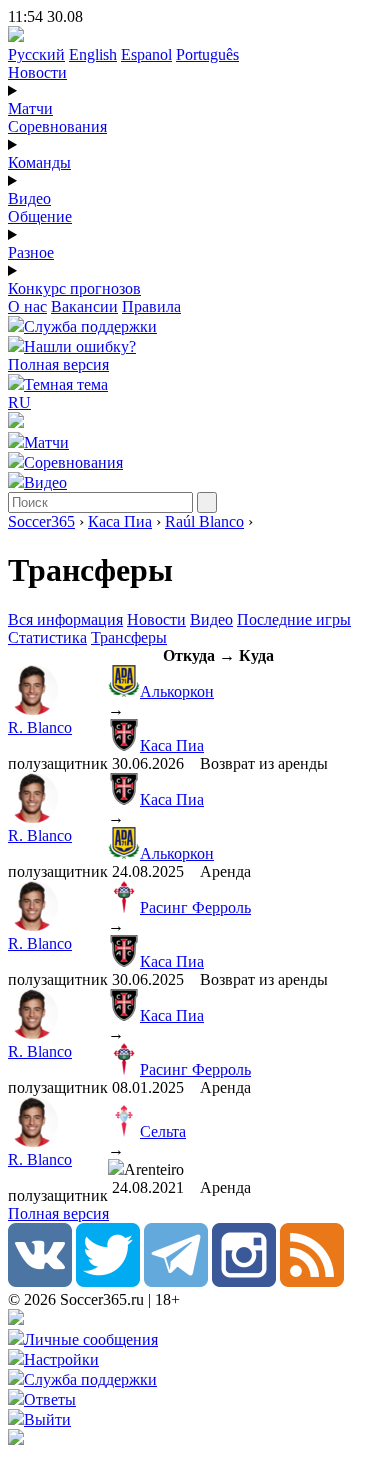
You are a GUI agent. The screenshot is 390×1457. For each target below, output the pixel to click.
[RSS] (312, 1281)
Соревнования (57, 126)
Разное (31, 252)
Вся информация (65, 619)
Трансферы (129, 637)
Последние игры (294, 619)
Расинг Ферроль (195, 907)
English (93, 54)
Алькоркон (177, 691)
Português (207, 54)
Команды (39, 162)
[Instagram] (244, 1281)
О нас (27, 306)
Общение (40, 216)
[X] (108, 1281)
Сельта (163, 1131)
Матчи (30, 108)
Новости (37, 72)
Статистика (47, 637)
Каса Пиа (120, 521)
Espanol (146, 54)
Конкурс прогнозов (74, 288)
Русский (36, 54)
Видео (29, 198)
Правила (151, 306)
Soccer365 (41, 521)
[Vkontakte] (40, 1281)
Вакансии (84, 306)
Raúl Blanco (204, 521)
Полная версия (58, 364)
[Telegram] (176, 1281)
